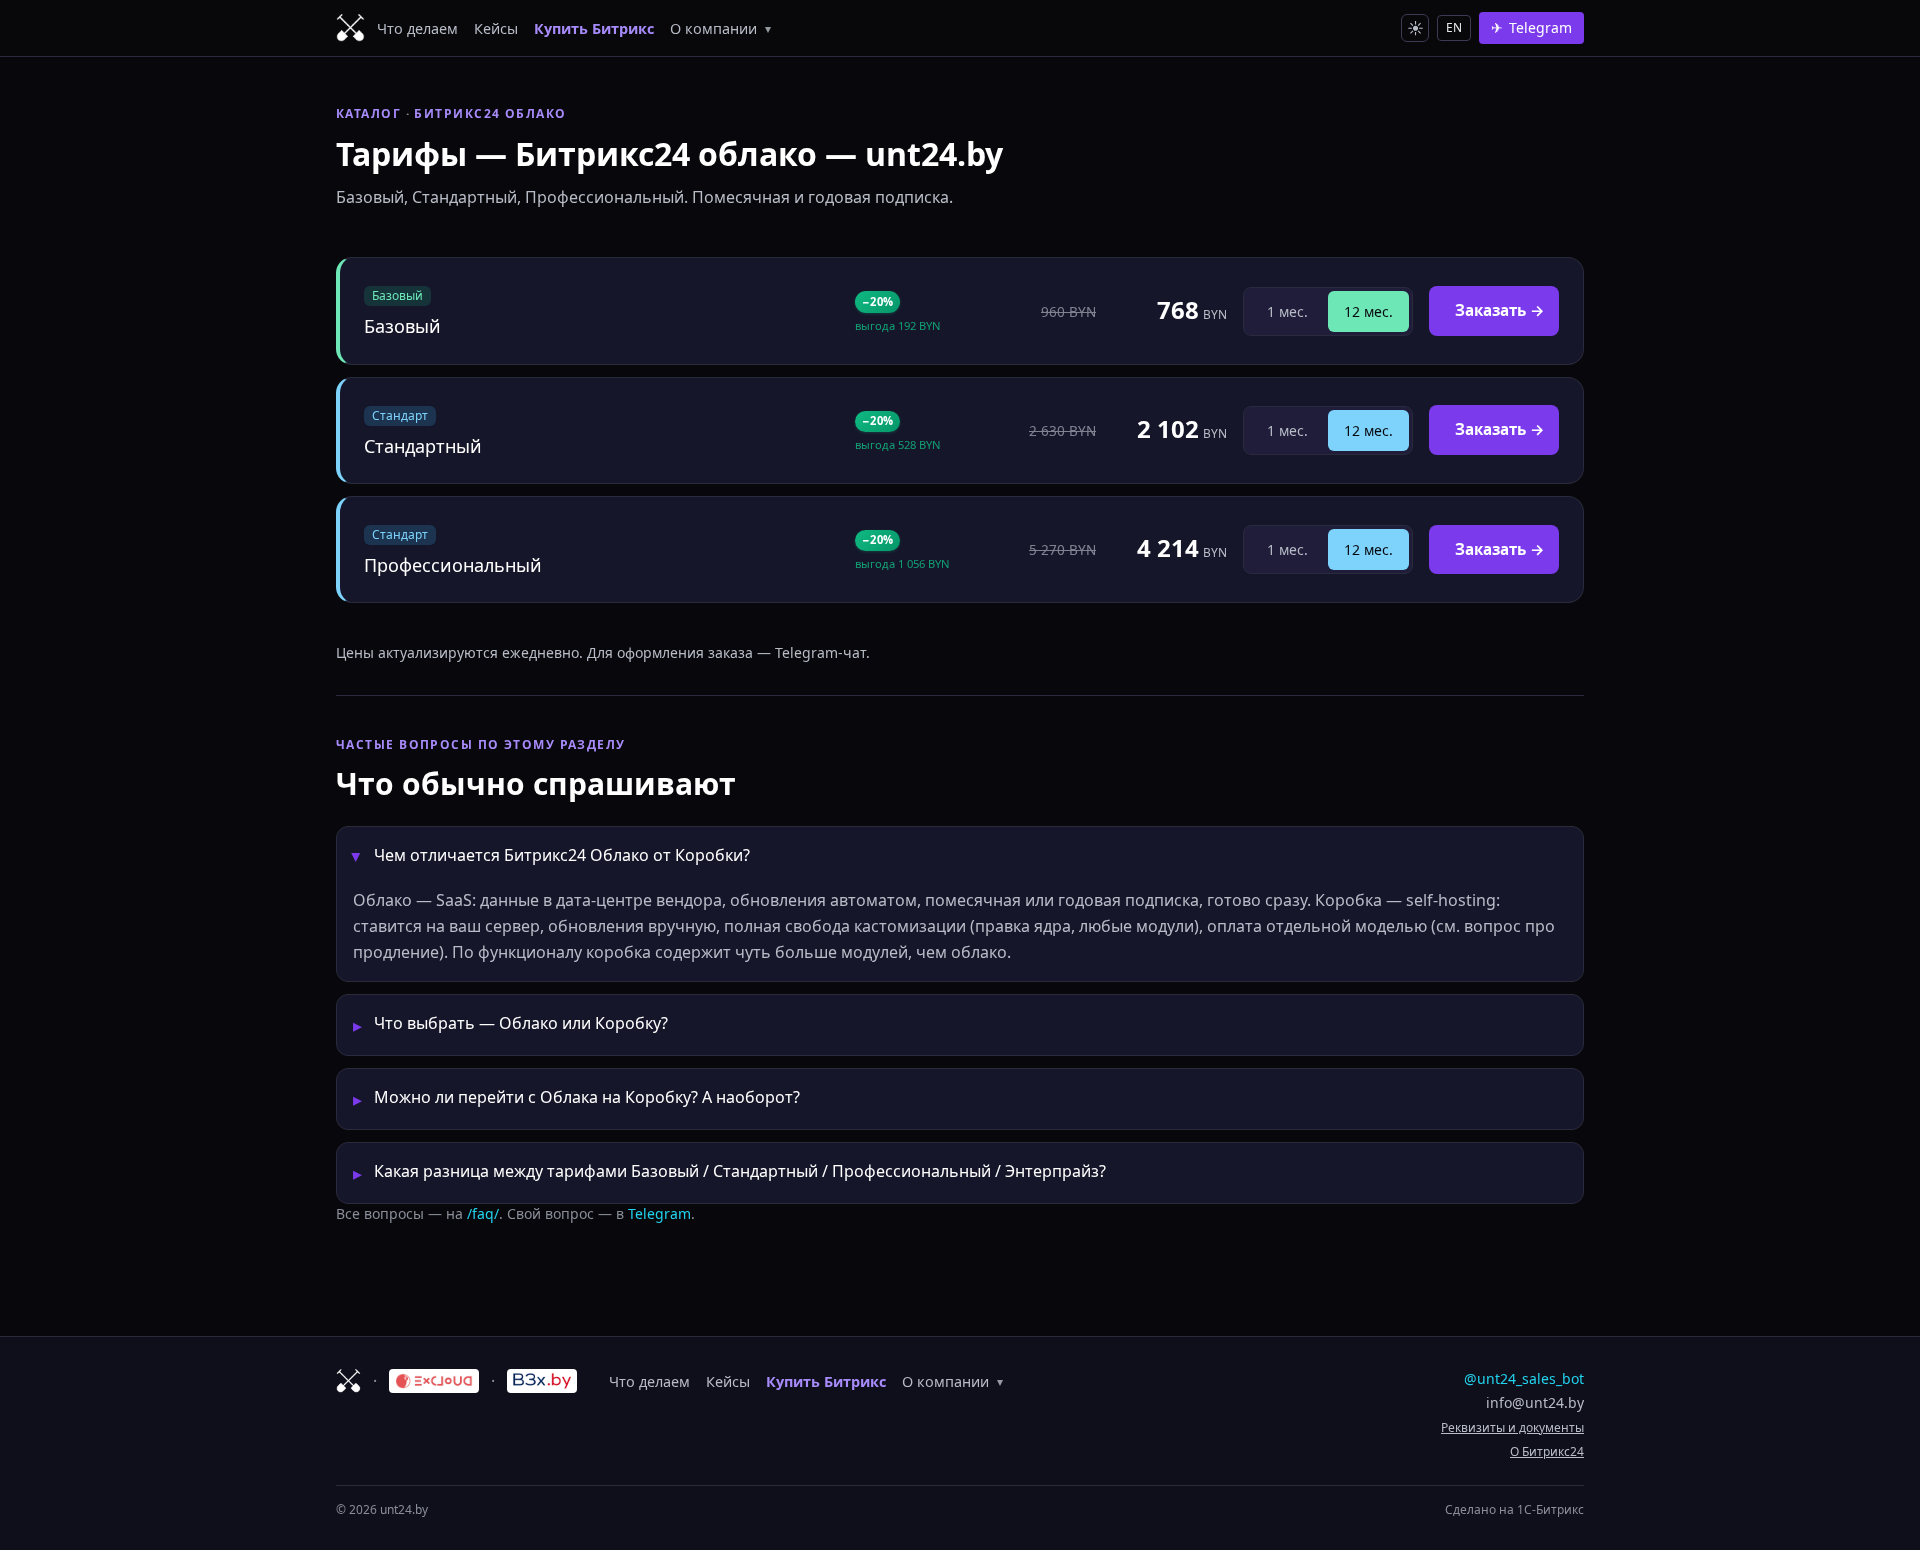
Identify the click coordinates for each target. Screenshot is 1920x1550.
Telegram (659, 1213)
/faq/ (483, 1213)
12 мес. (1368, 311)
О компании (720, 28)
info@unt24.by (1535, 1402)
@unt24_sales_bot (1524, 1378)
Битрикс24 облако (490, 113)
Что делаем (417, 28)
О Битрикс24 (1547, 1451)
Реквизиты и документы (1512, 1427)
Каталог (368, 113)
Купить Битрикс (594, 28)
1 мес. (1287, 311)
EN (1454, 27)
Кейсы (496, 28)
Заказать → (1500, 310)
